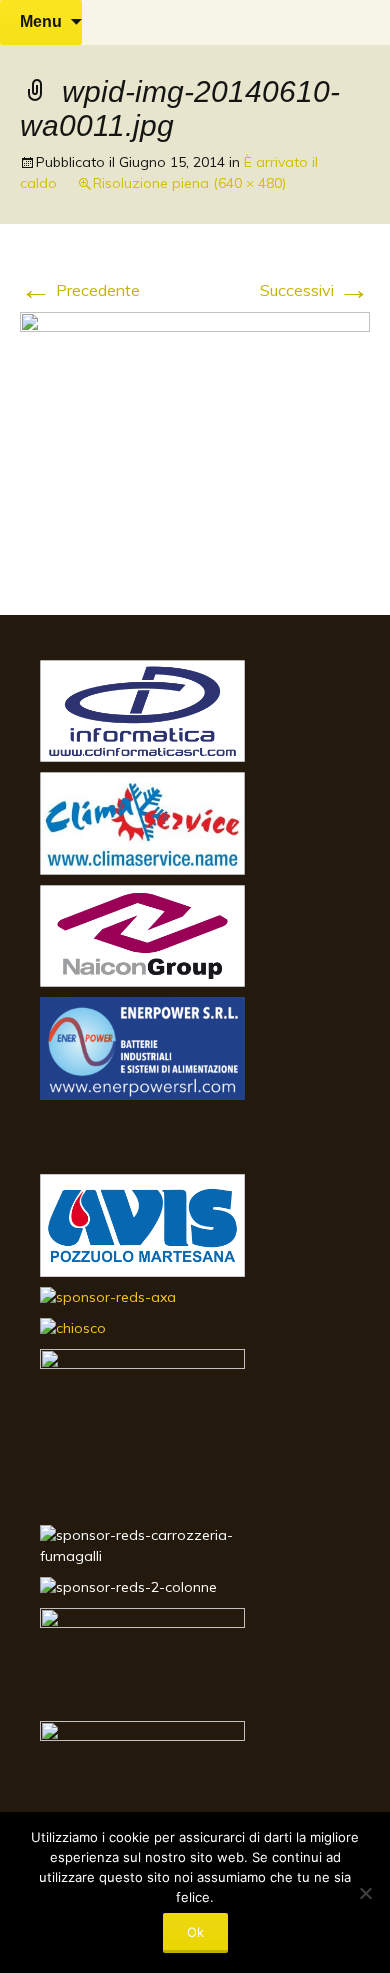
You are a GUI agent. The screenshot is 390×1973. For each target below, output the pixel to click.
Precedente (80, 290)
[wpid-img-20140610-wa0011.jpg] (195, 441)
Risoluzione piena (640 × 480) (189, 183)
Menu (41, 21)
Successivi (315, 290)
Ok (195, 1932)
